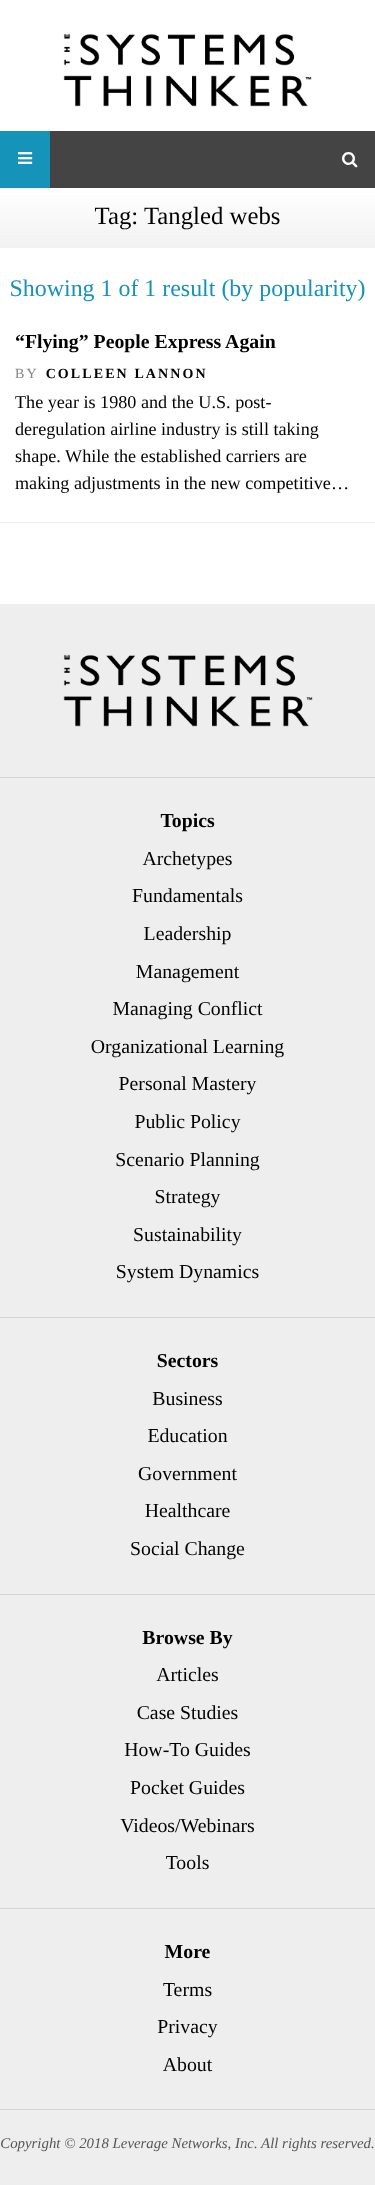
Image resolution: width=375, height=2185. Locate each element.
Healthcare (188, 1511)
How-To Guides (187, 1750)
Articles (187, 1675)
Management (187, 972)
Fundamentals (187, 896)
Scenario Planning (187, 1160)
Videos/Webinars (187, 1826)
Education (187, 1436)
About (187, 2065)
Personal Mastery (188, 1084)
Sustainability (187, 1235)
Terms (187, 1990)
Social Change (187, 1549)
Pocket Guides (187, 1788)
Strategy (188, 1197)
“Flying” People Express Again (145, 342)
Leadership (188, 934)
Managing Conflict (188, 1009)
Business (187, 1399)
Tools (188, 1863)
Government (187, 1474)
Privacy (187, 2027)
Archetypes (187, 859)
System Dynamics (187, 1272)
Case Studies (188, 1713)
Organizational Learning (188, 1047)
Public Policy (187, 1122)
